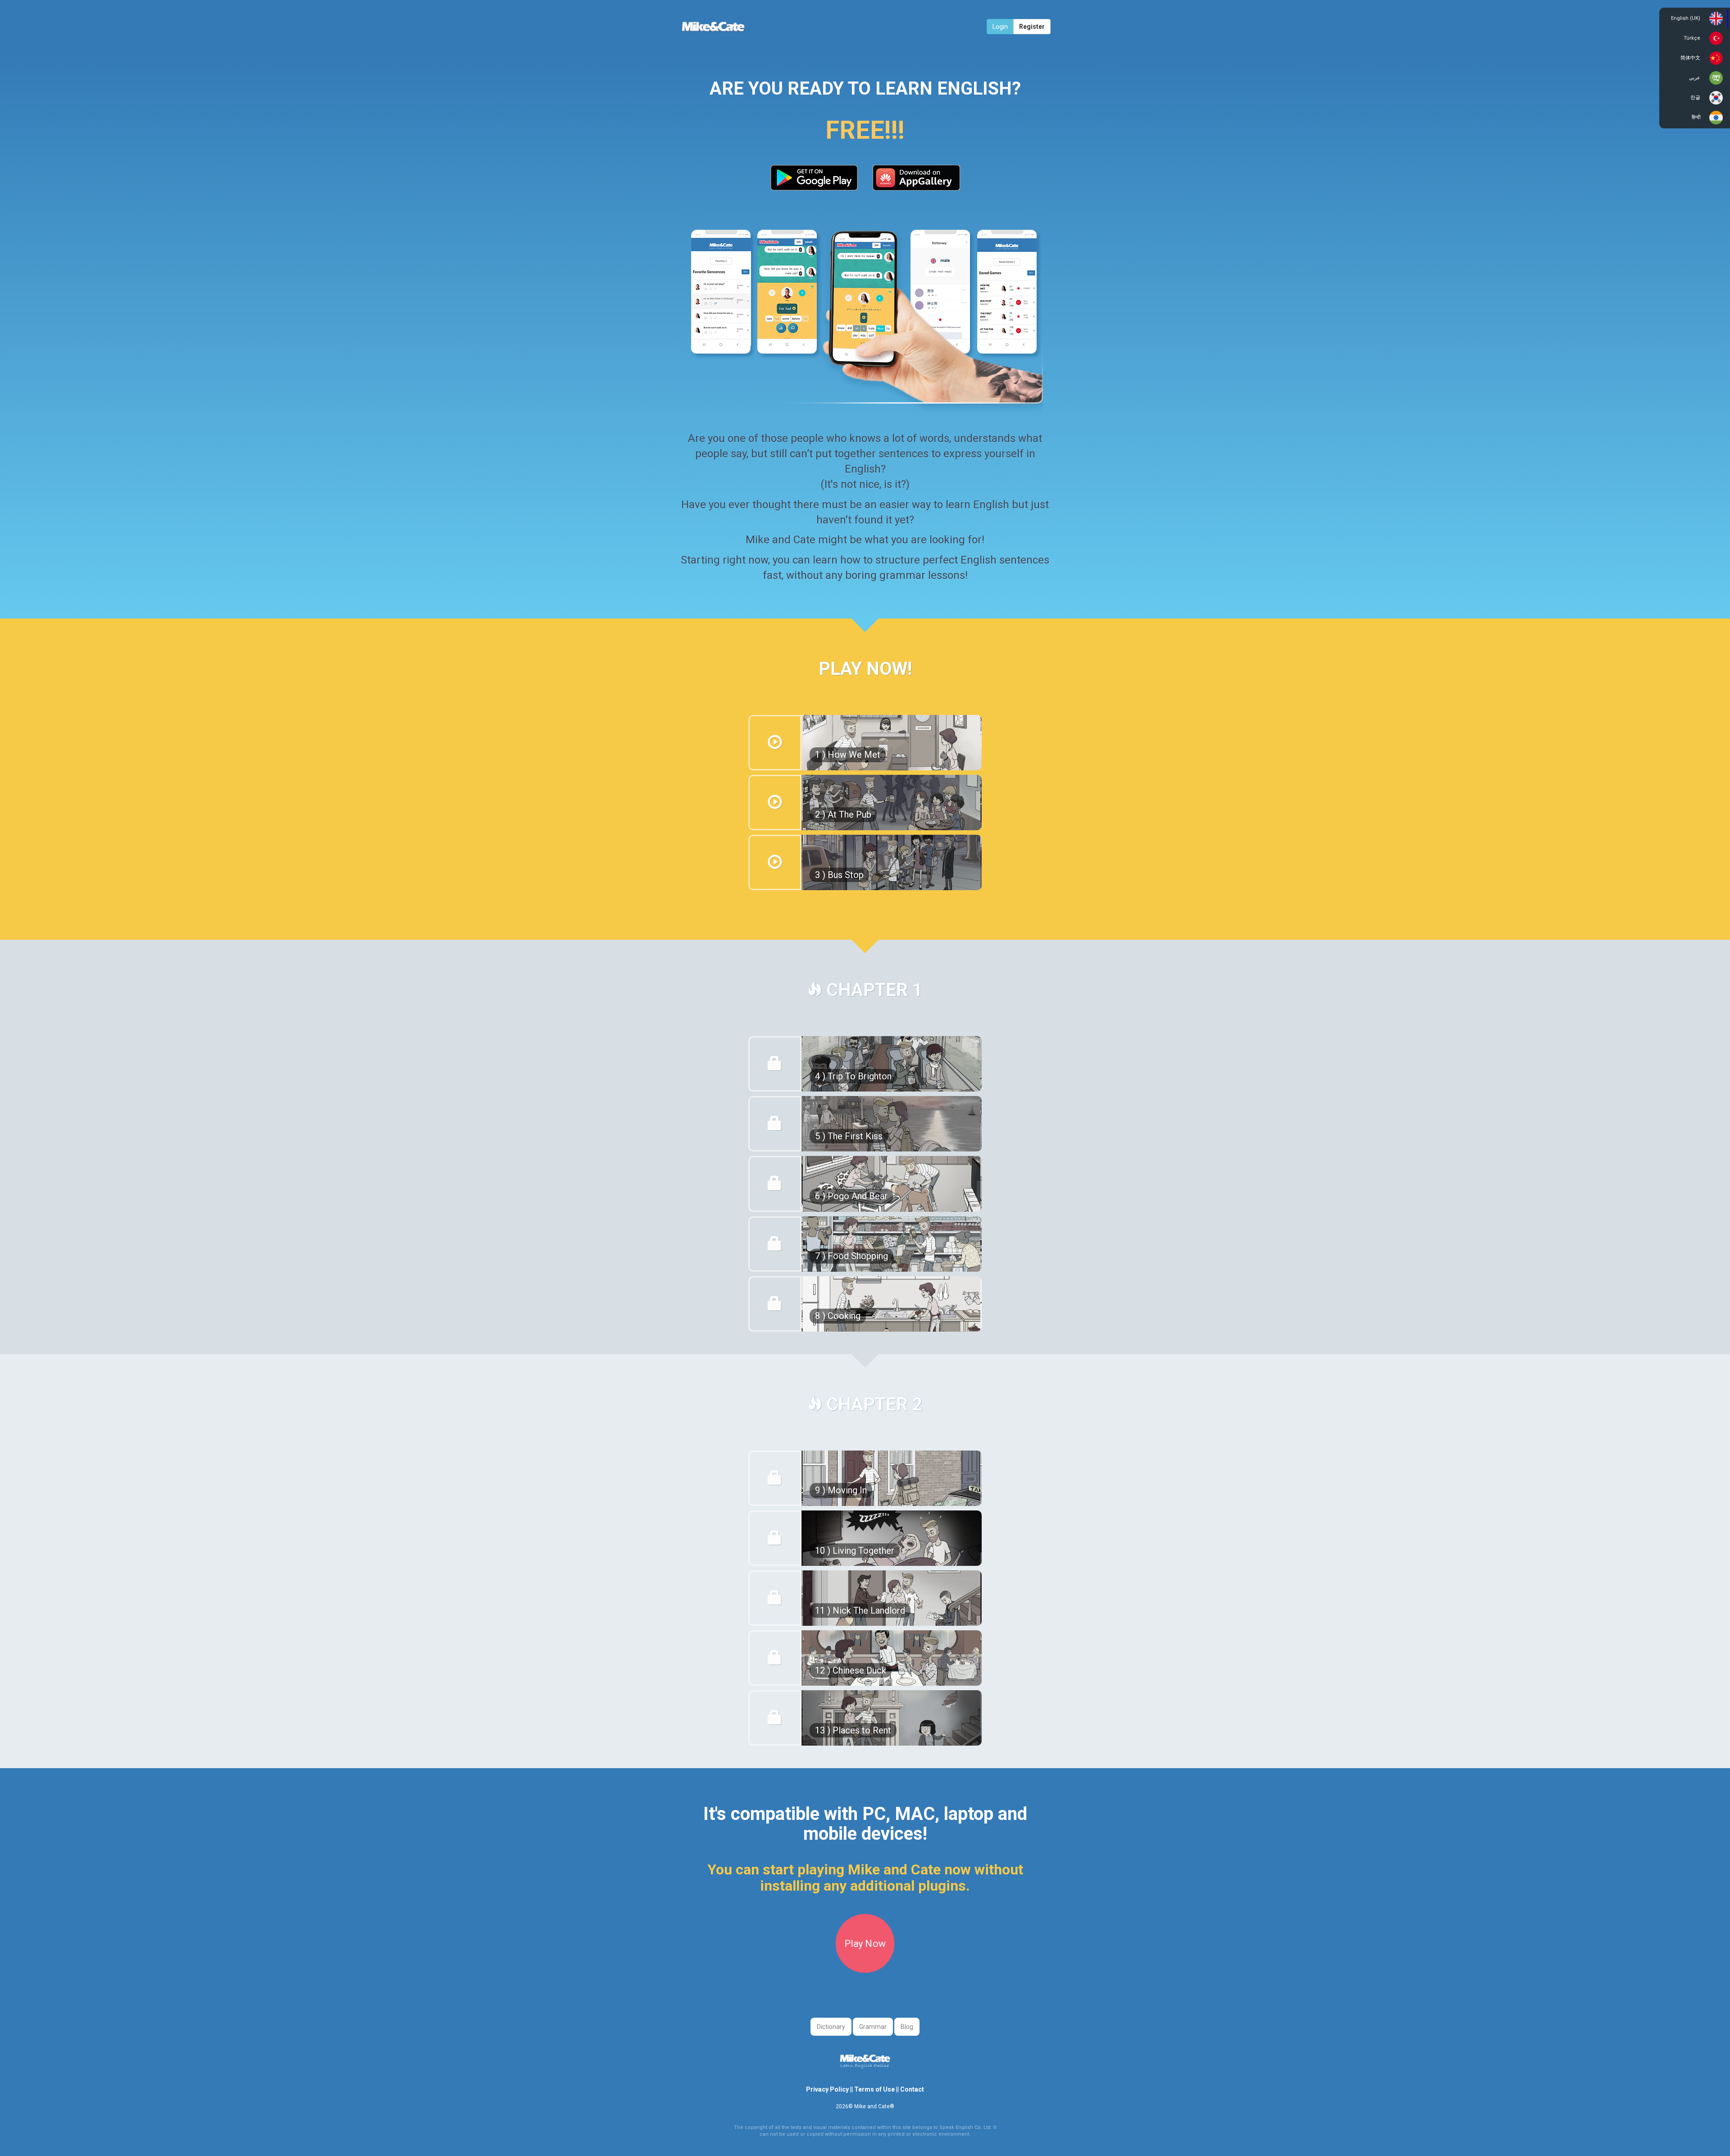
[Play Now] (865, 1968)
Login (1000, 27)
